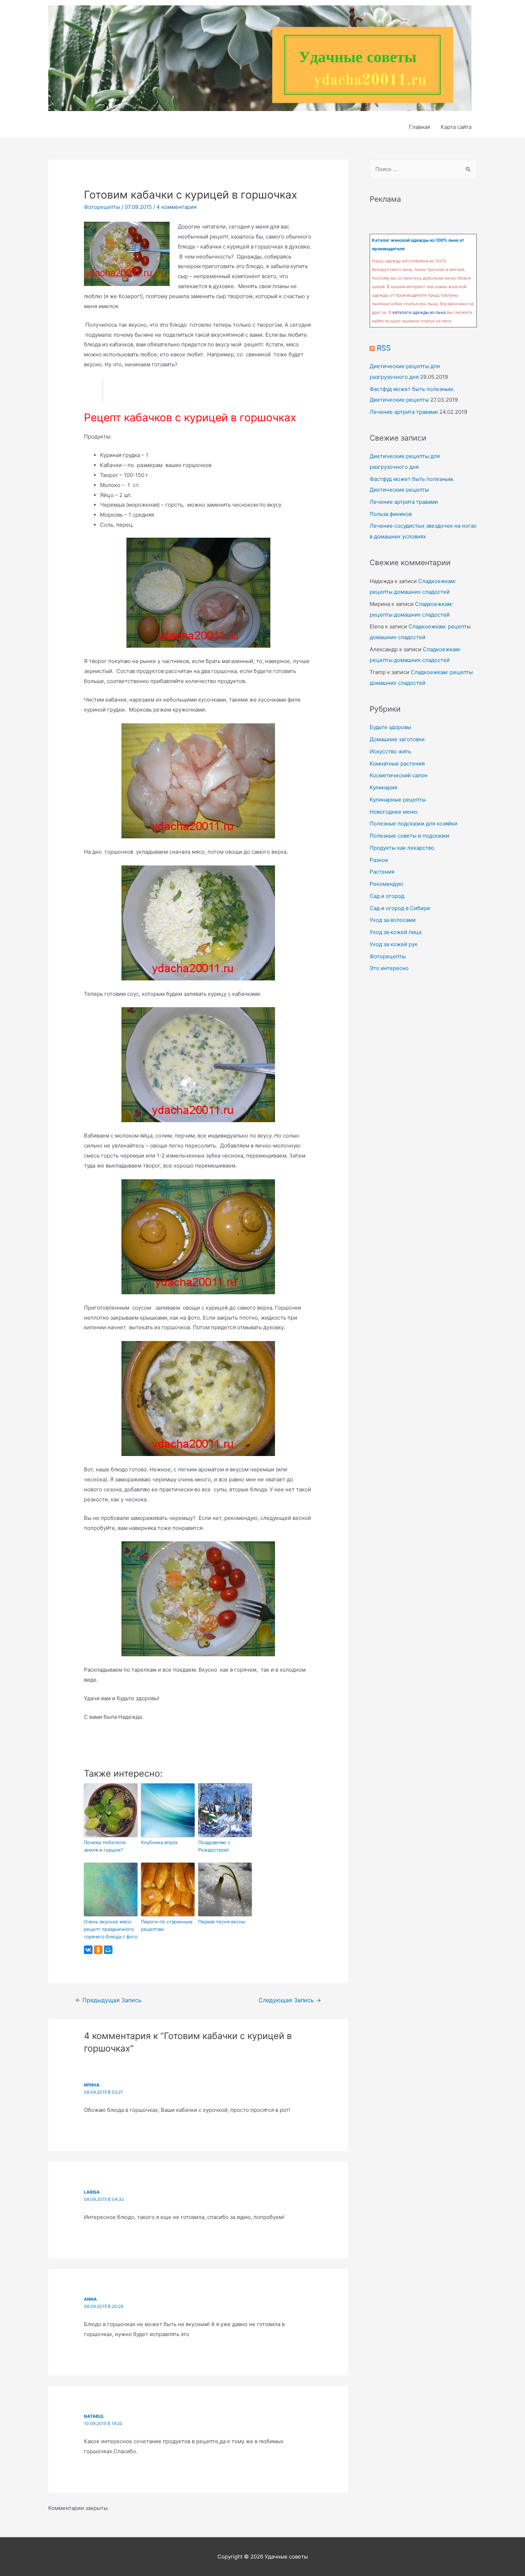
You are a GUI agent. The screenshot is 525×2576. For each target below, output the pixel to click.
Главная (419, 127)
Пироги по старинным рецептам (167, 1925)
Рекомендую (386, 884)
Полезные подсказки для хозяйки (413, 823)
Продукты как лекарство (402, 848)
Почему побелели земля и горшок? (105, 1846)
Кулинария (383, 787)
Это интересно (389, 968)
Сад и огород (387, 896)
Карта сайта (456, 127)
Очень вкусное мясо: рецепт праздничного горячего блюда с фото (111, 1929)
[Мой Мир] (108, 1950)
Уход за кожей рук (394, 944)
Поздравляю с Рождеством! (214, 1846)
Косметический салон (399, 775)
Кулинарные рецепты (398, 800)
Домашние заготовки (397, 739)
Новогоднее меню (394, 812)
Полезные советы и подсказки (409, 836)
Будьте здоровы (390, 727)
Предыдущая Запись (108, 2000)
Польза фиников (391, 514)
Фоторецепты (102, 207)
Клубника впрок (159, 1842)
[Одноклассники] (98, 1950)
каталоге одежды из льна (419, 312)
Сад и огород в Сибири (400, 908)
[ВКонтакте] (88, 1950)
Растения (382, 872)
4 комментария (176, 207)
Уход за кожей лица (396, 932)
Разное (379, 860)
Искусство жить (390, 751)
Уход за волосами (393, 920)
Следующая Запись (290, 2000)
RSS (384, 348)
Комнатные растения (397, 764)
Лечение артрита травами (404, 412)
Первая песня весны (222, 1922)
